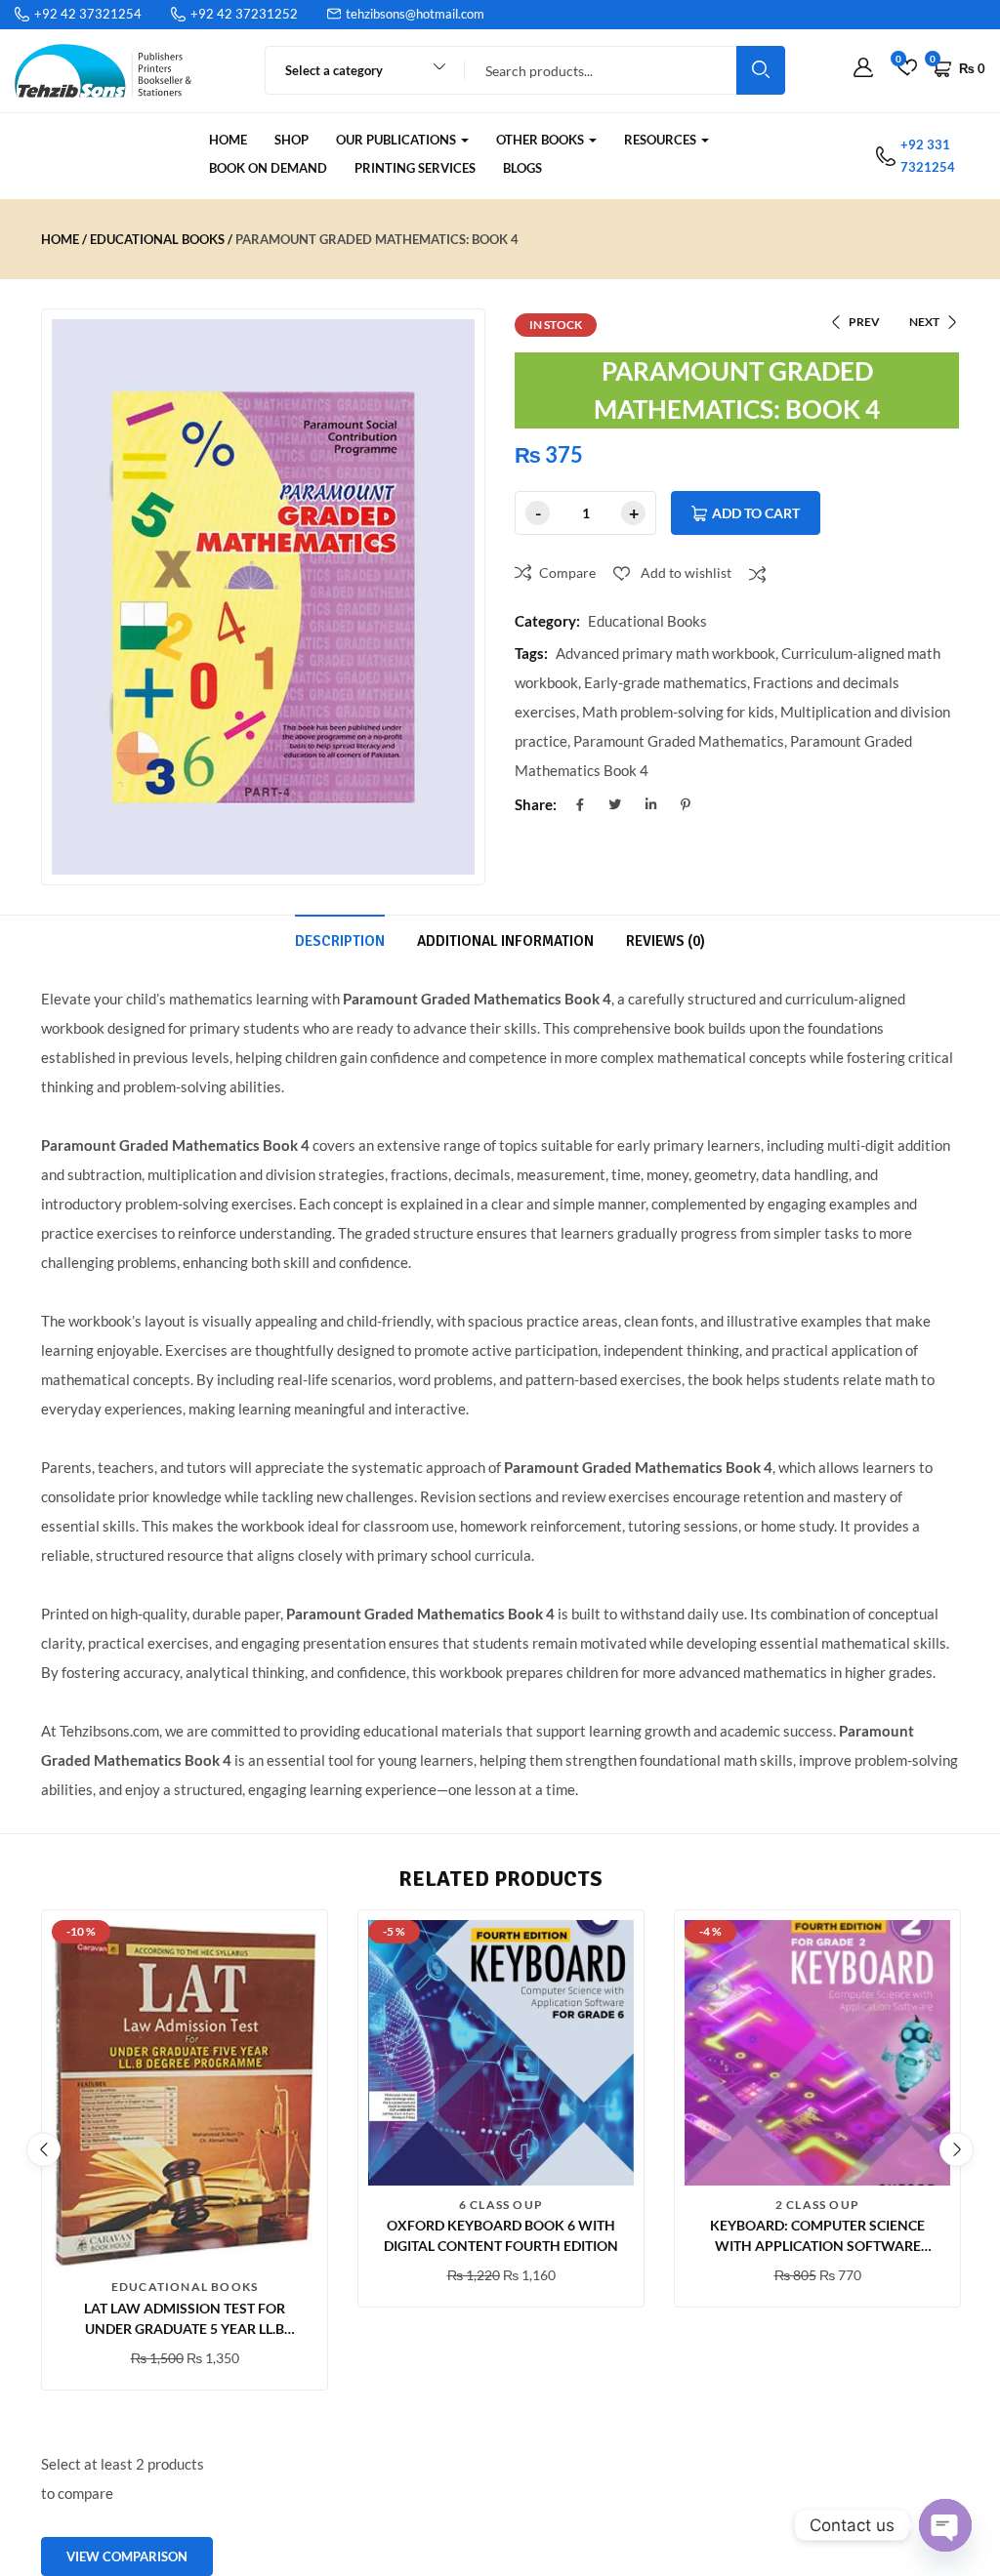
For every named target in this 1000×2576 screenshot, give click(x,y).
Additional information (505, 941)
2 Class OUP (817, 2205)
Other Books (542, 140)
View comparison (127, 2556)
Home (228, 140)
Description (340, 941)
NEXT (924, 322)
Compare (567, 572)
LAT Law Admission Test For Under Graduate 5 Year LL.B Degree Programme (185, 2329)
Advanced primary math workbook (666, 653)
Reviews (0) (666, 941)
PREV (864, 322)
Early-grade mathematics (666, 682)
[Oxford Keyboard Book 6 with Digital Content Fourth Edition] (501, 2053)
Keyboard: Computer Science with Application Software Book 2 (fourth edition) (817, 2246)
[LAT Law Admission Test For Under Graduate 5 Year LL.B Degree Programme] (185, 2094)
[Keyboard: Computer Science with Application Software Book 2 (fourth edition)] (817, 2053)
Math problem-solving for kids (678, 712)
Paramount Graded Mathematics (679, 741)
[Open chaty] (945, 2525)
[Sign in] (863, 68)
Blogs (522, 168)
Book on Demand (268, 168)
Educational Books (157, 239)
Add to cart (756, 513)
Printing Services (415, 168)
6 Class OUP (501, 2205)
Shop (292, 140)
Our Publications (397, 140)
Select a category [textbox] (334, 70)
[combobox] (356, 70)
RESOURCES (662, 140)
